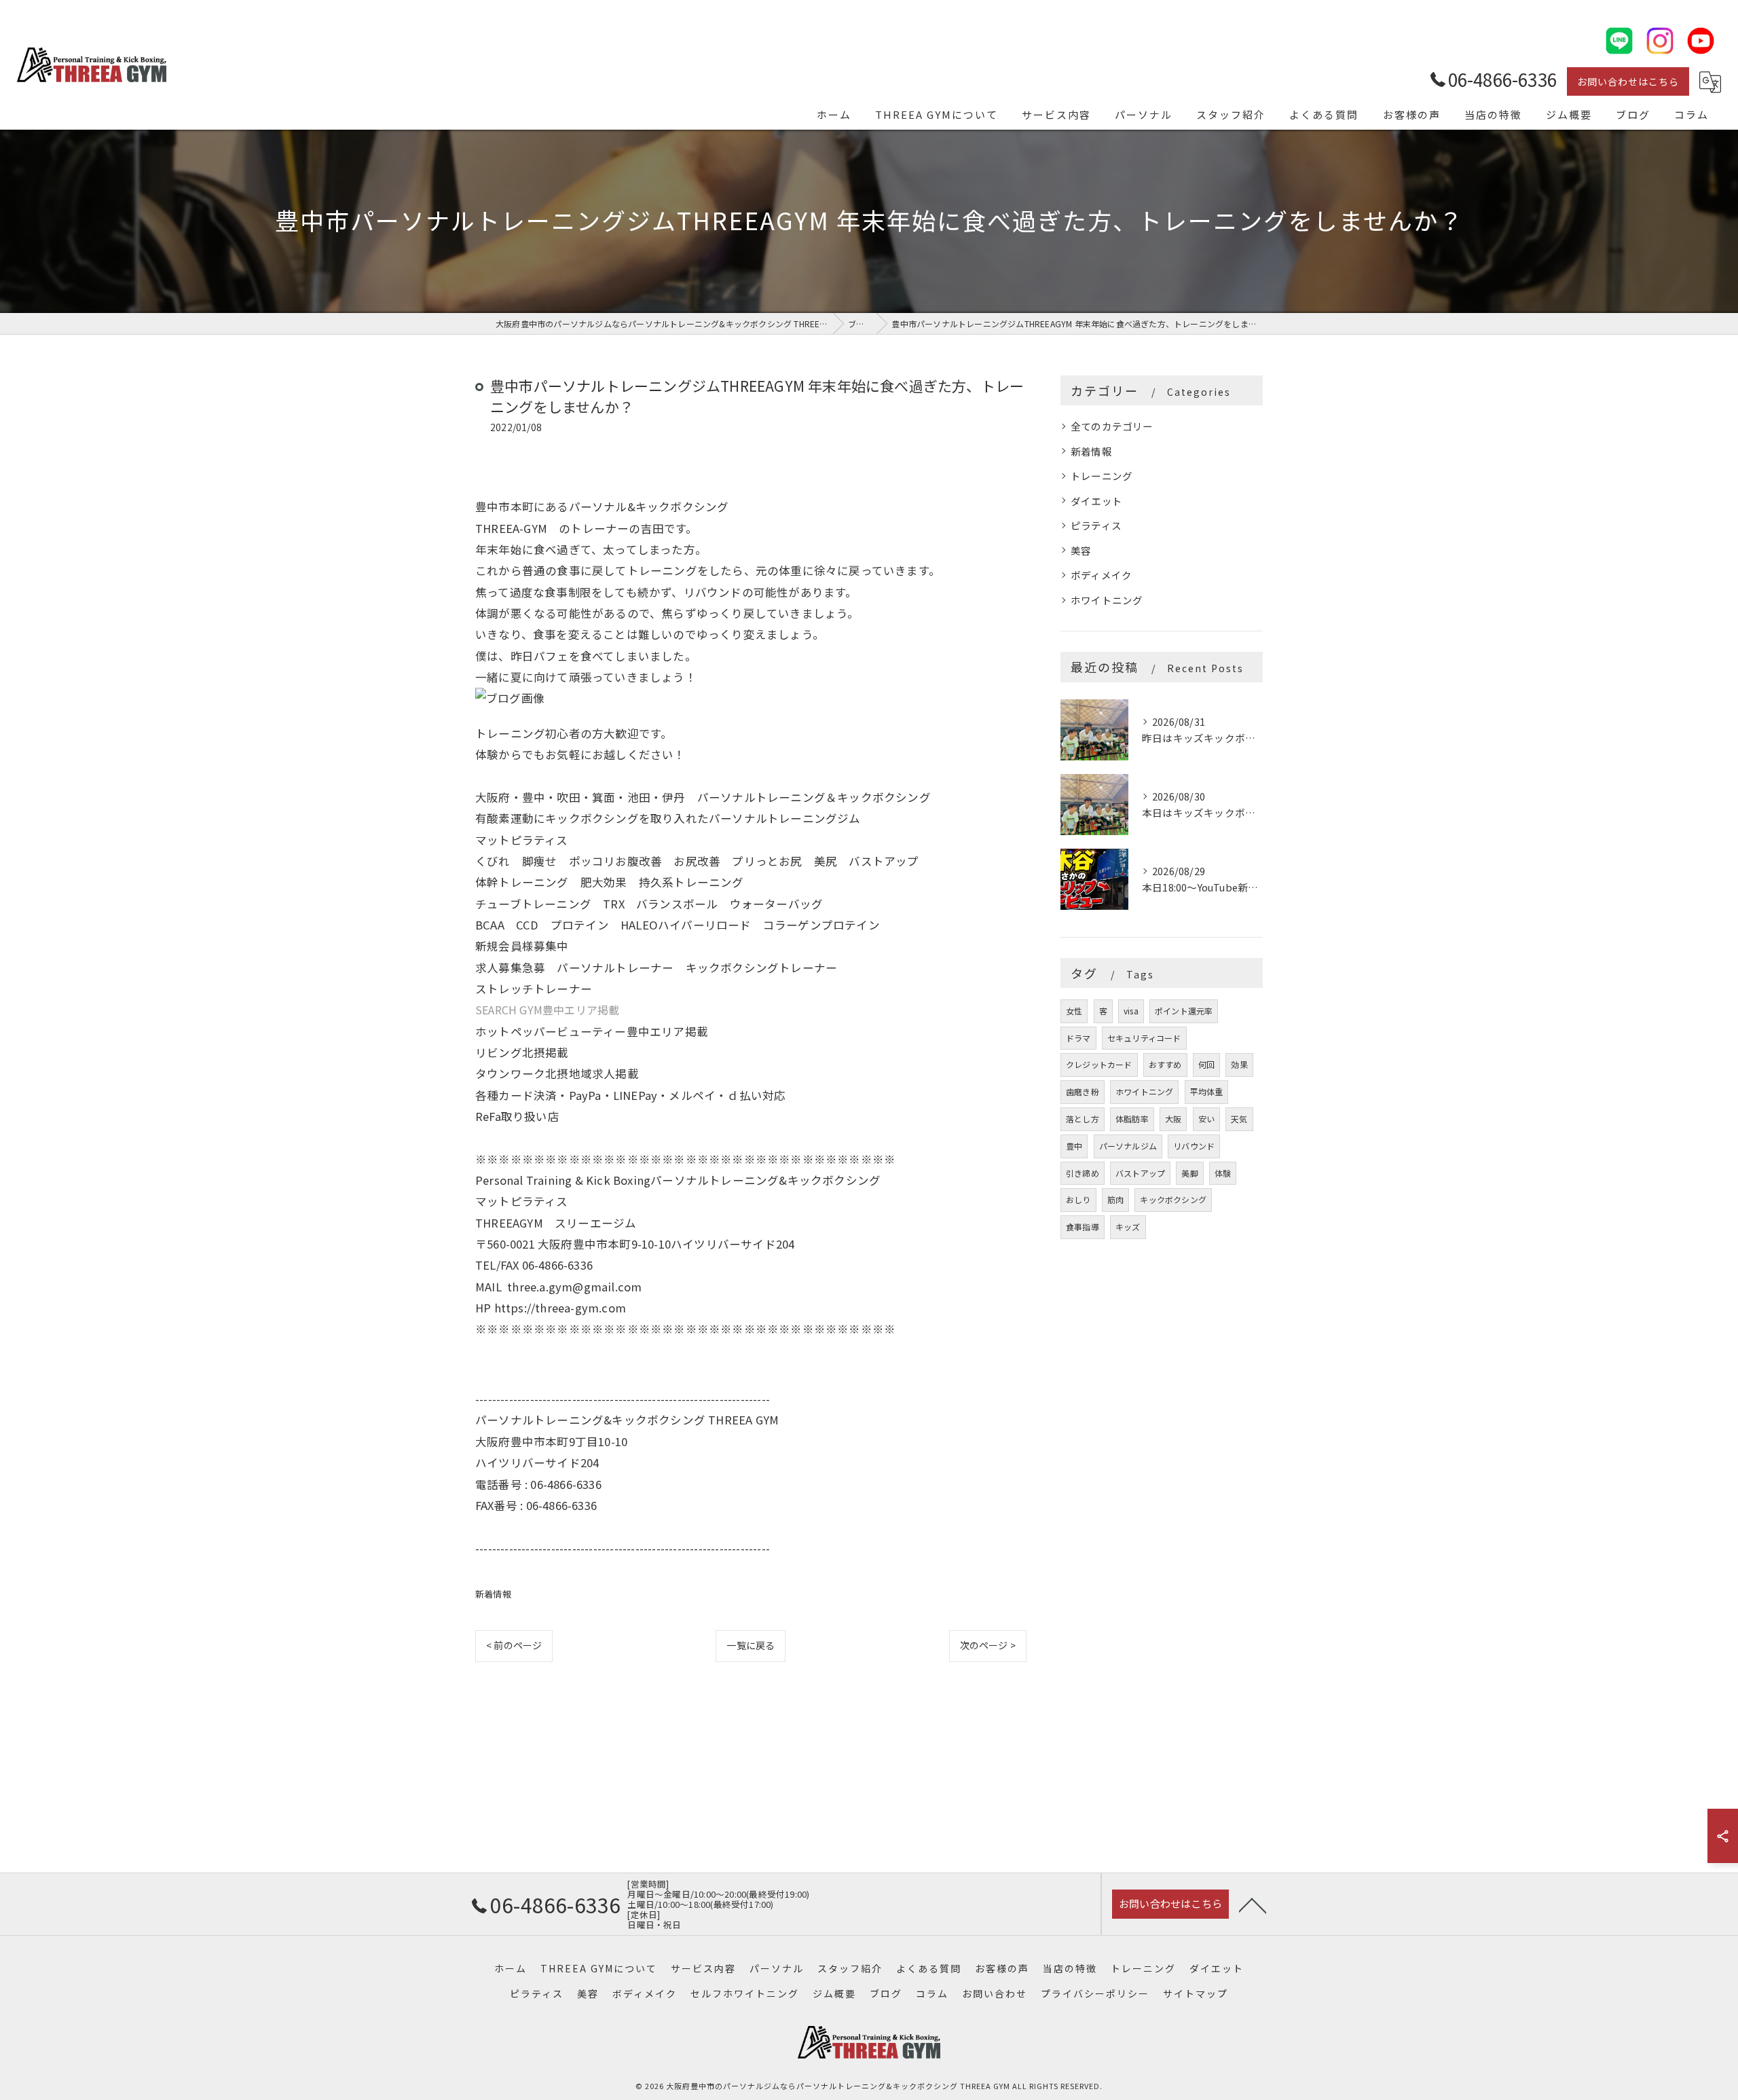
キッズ (1128, 1227)
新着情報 (493, 1594)
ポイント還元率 (1184, 1011)
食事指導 (1083, 1227)
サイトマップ (1196, 1993)
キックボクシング (1173, 1199)
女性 (1074, 1011)
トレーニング (1102, 476)
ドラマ (1078, 1038)
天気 (1239, 1119)
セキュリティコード (1144, 1038)
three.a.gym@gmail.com (574, 1287)
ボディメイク (1101, 575)
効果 (1239, 1064)
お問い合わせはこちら (1628, 81)
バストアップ (1140, 1173)
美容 (1081, 550)
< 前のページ (514, 1645)
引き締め (1083, 1173)
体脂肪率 (1132, 1119)
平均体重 (1207, 1091)
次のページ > (988, 1645)
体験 (1223, 1173)
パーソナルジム (1128, 1146)
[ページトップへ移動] (1253, 1904)
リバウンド (1194, 1146)
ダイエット (1096, 501)
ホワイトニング (1107, 600)
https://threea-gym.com (560, 1308)
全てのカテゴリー (1112, 426)
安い (1206, 1119)
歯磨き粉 (1083, 1091)
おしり (1078, 1199)
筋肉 (1115, 1199)
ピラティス (1096, 525)
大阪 (1173, 1119)
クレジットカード (1099, 1064)
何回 (1206, 1064)
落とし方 (1083, 1119)
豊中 (1074, 1146)
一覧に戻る (751, 1645)
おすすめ (1165, 1064)
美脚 (1189, 1173)
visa (1131, 1011)
